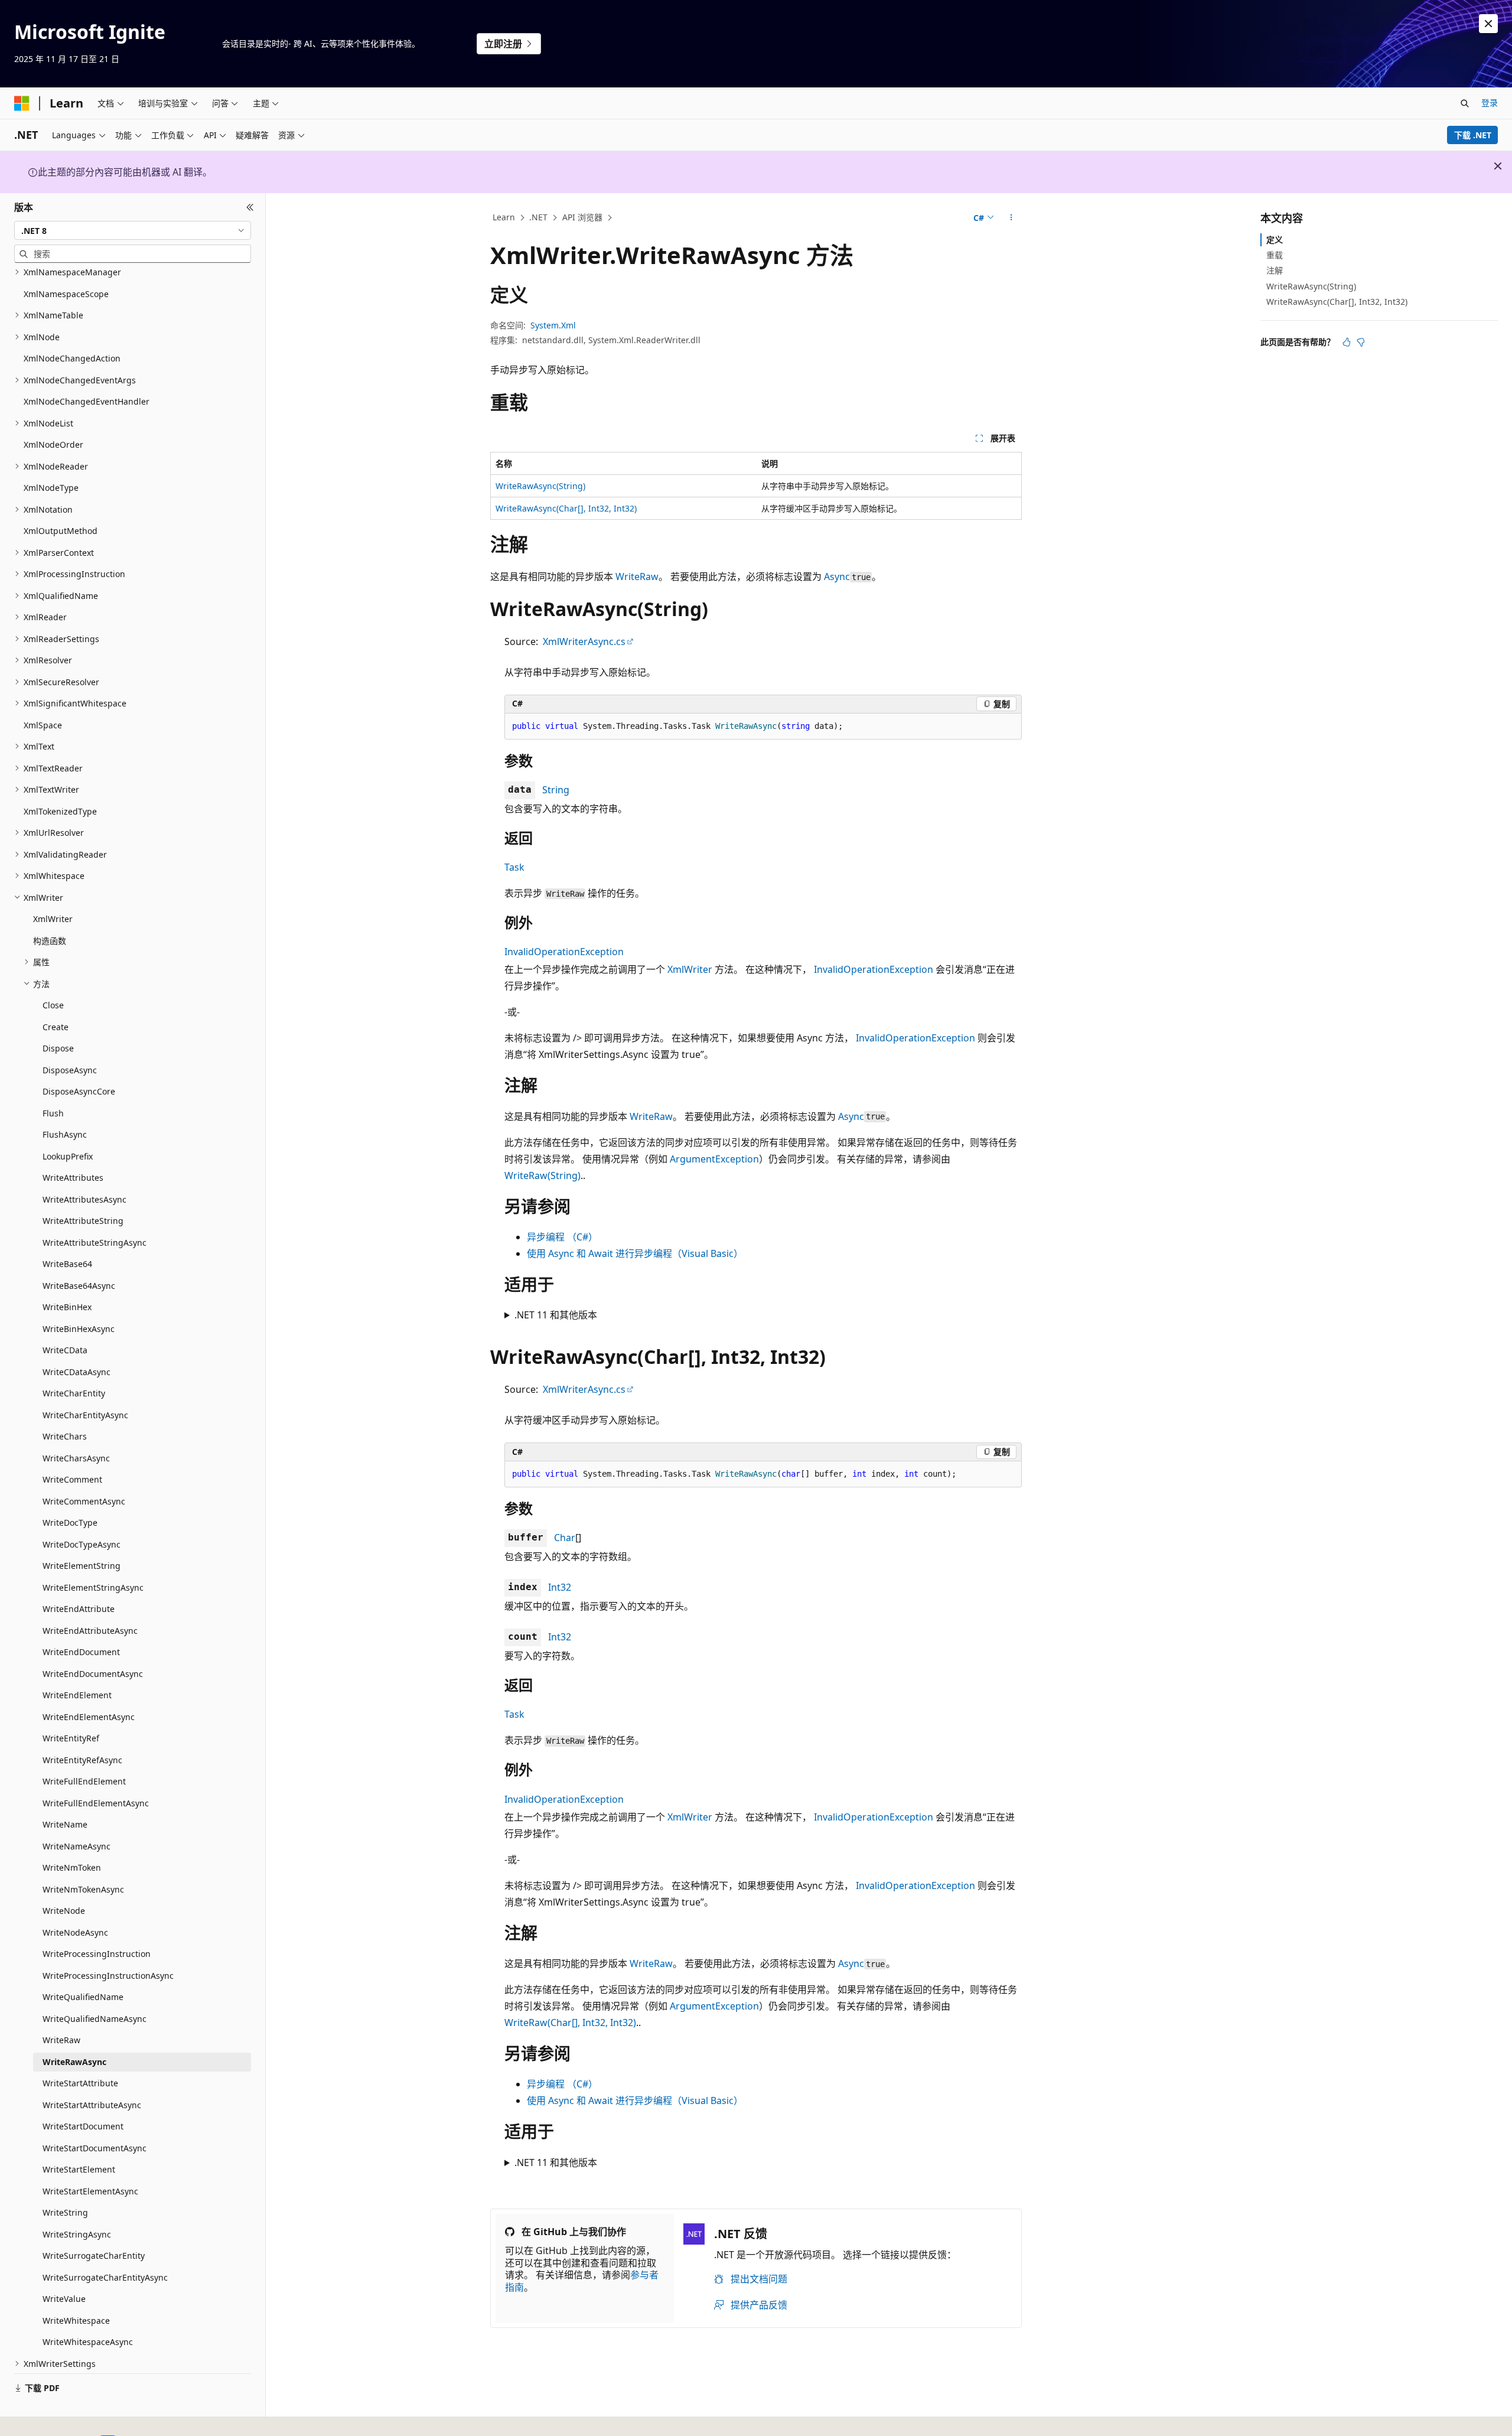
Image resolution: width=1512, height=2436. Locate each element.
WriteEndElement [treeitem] (77, 1695)
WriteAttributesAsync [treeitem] (84, 1199)
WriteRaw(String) (542, 1175)
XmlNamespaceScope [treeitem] (66, 294)
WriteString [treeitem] (65, 2212)
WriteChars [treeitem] (65, 1436)
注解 (1275, 270)
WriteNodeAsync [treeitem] (75, 1932)
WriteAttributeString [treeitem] (83, 1221)
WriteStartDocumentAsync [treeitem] (94, 2148)
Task (514, 867)
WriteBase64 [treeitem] (67, 1264)
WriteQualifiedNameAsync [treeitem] (94, 2019)
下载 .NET (1473, 135)
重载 (1275, 255)
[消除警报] (1488, 24)
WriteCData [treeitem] (65, 1350)
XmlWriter (690, 969)
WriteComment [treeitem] (72, 1479)
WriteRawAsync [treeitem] (74, 2062)
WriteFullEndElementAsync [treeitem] (96, 1803)
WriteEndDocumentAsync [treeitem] (93, 1674)
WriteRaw (637, 577)
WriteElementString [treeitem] (82, 1566)
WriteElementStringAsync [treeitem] (93, 1587)
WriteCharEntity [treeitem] (74, 1393)
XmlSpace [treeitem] (43, 725)
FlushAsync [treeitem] (65, 1134)
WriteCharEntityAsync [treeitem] (85, 1415)
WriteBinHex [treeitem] (67, 1307)
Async (837, 577)
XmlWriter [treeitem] (53, 919)
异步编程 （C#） (562, 1237)
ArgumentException (714, 1159)
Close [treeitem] (53, 1005)
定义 (1275, 240)
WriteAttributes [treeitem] (73, 1178)
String (556, 790)
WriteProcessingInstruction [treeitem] (97, 1954)
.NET (538, 217)
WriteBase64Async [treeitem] (79, 1286)
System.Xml (553, 325)
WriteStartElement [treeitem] (79, 2169)
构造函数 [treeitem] (50, 941)
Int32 (560, 1587)
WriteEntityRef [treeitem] (71, 1738)
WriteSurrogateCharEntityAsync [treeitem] (105, 2277)
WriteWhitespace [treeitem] (76, 2321)
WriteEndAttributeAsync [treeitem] (90, 1631)
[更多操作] (1011, 218)
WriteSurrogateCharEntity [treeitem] (94, 2256)
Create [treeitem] (56, 1027)
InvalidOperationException (564, 952)
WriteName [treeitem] (65, 1824)
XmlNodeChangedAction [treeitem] (72, 358)
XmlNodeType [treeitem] (51, 488)
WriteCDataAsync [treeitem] (76, 1372)
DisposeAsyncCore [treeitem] (79, 1091)
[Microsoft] (22, 103)
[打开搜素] (1465, 103)
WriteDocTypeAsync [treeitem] (82, 1544)
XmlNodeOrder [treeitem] (53, 444)
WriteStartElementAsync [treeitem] (90, 2191)
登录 (1490, 102)
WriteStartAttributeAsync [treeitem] (92, 2105)
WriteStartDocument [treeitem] (83, 2126)
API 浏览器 (582, 217)
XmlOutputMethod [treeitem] (61, 531)
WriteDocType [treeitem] (70, 1522)
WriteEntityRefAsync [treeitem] (82, 1760)
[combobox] (133, 230)
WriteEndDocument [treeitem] (81, 1652)
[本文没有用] (1361, 342)
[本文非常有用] (1347, 342)
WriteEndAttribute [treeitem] (79, 1609)
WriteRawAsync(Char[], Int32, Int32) (566, 508)
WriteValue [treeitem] (64, 2299)
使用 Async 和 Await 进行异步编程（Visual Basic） (635, 1253)
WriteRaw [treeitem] (61, 2040)
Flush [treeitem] (53, 1113)
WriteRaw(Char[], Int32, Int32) (570, 2023)
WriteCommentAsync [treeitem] (84, 1501)
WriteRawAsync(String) (540, 486)
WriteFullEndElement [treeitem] (84, 1781)
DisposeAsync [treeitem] (70, 1070)
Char (565, 1538)
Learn (504, 217)
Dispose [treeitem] (58, 1048)
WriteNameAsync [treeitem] (76, 1846)
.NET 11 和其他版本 (556, 1315)
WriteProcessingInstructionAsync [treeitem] (108, 1976)
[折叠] (250, 207)
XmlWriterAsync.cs (584, 641)
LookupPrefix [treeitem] (68, 1156)
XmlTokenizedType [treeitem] (60, 811)
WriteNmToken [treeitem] (72, 1867)
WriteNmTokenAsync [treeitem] (83, 1889)
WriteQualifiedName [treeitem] (83, 1997)
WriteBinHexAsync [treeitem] (79, 1329)
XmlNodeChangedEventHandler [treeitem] (87, 401)
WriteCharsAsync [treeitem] (76, 1458)
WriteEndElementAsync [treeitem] (89, 1717)
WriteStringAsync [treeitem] (77, 2234)
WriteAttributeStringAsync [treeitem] (94, 1243)
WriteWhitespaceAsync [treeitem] (88, 2342)
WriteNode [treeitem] (64, 1911)
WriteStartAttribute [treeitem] (80, 2083)
